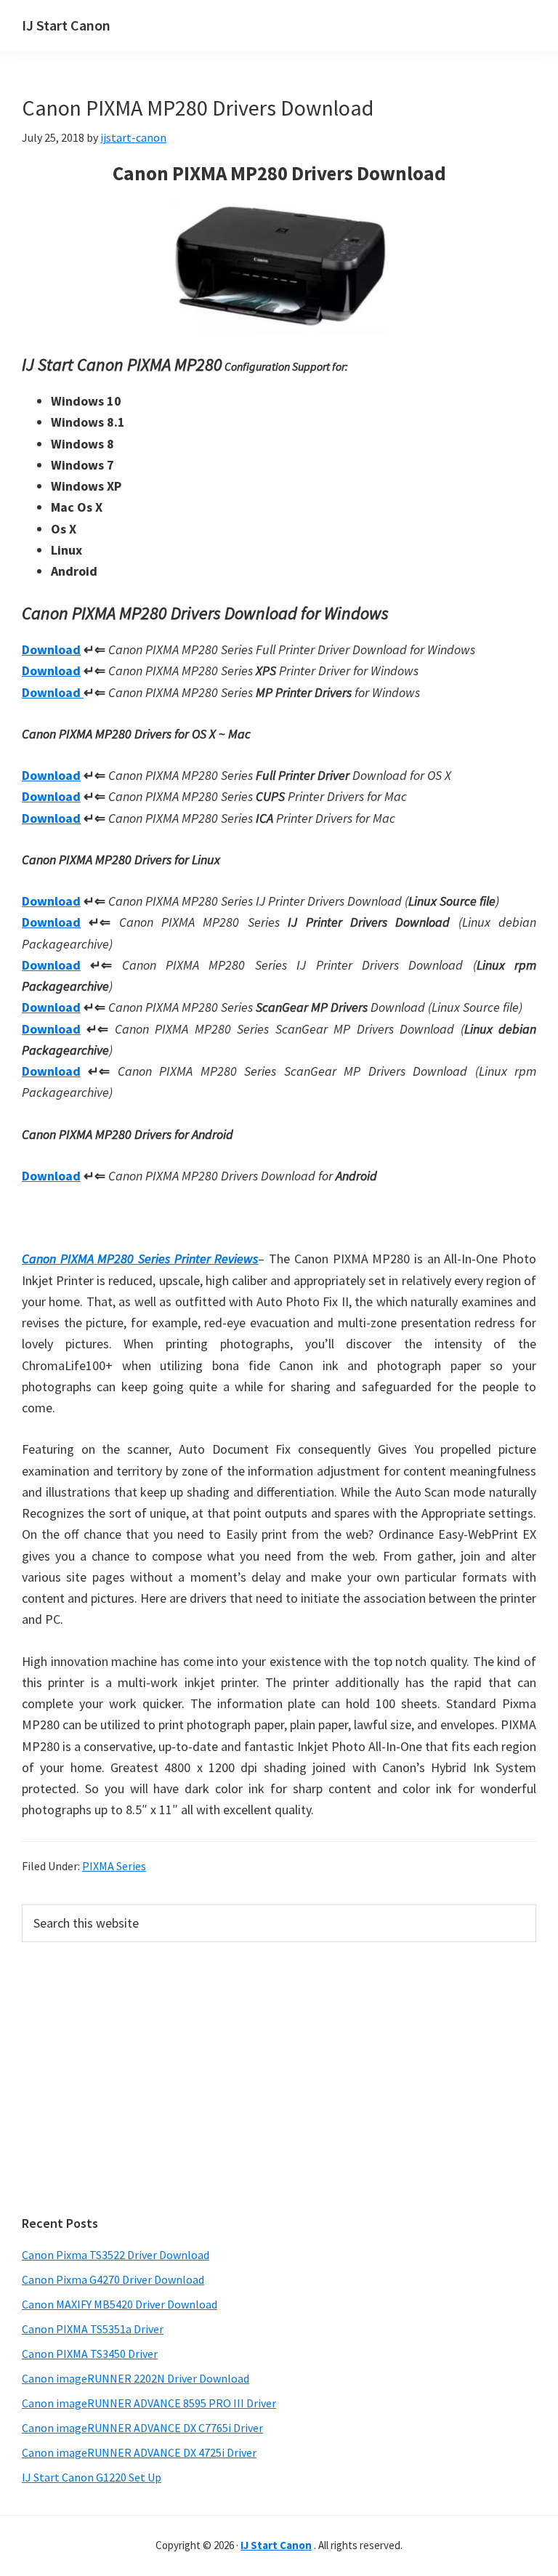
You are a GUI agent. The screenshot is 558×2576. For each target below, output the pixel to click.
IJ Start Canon (66, 25)
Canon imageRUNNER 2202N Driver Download (136, 2378)
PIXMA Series (114, 1866)
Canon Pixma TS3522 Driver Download (116, 2255)
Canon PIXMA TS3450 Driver (90, 2354)
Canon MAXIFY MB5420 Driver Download (120, 2304)
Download (51, 649)
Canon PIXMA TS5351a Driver (93, 2329)
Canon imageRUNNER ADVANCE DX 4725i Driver (139, 2452)
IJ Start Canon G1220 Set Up (92, 2477)
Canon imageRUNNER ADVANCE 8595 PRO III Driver (149, 2403)
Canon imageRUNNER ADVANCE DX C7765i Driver (142, 2428)
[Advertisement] (279, 2079)
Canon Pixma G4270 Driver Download (113, 2279)
